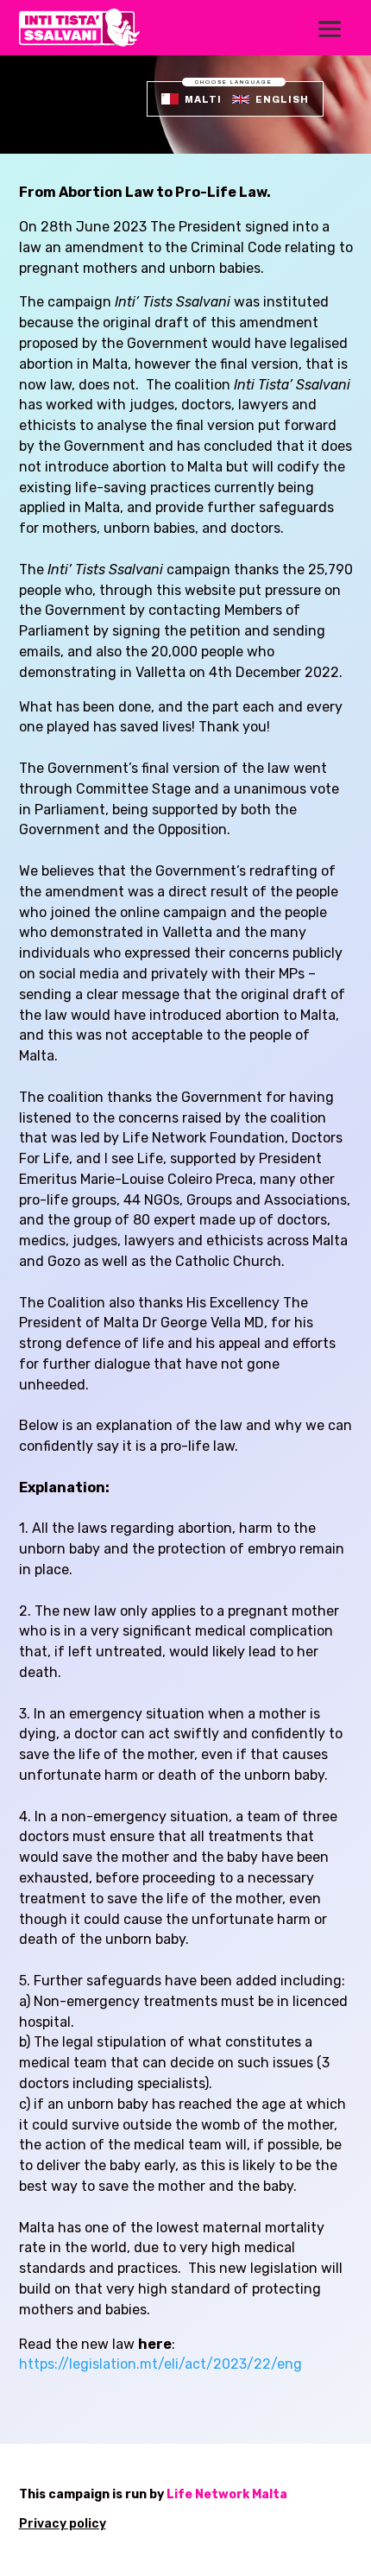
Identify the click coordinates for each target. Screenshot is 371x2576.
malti (203, 99)
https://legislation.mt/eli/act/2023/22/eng (160, 2364)
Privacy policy (63, 2524)
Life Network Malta (227, 2494)
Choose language (234, 82)
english (282, 99)
